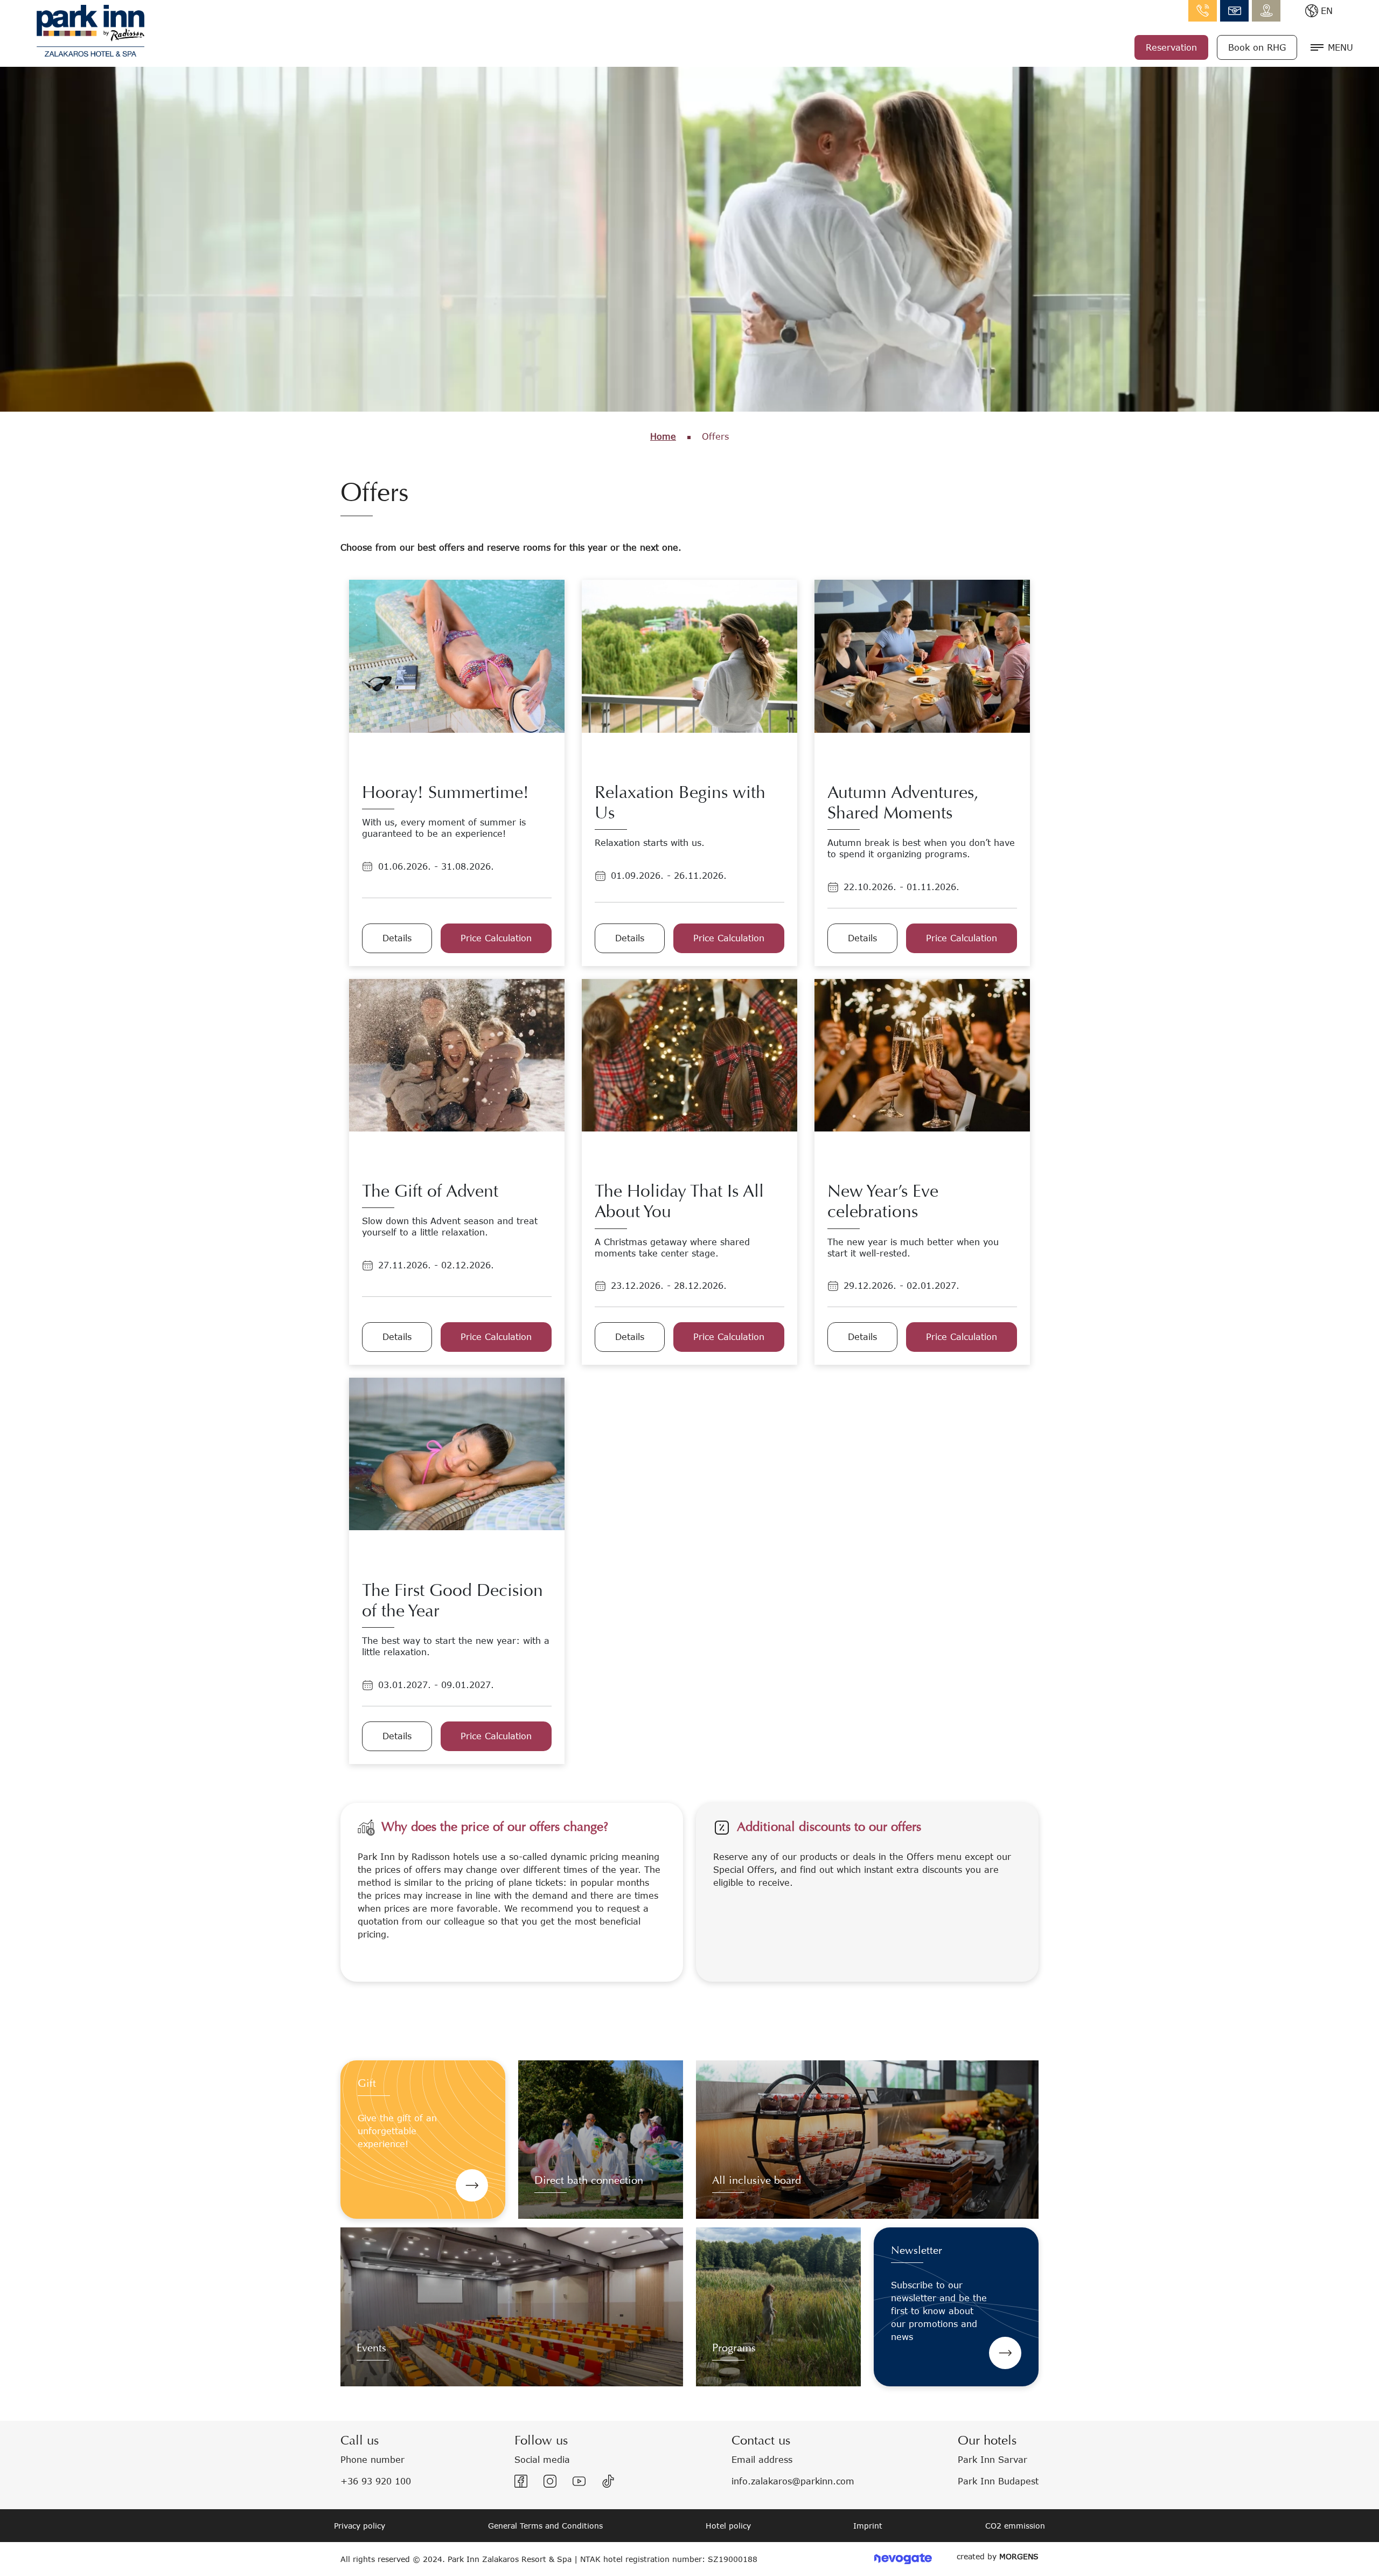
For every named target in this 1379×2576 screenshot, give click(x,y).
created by (998, 2556)
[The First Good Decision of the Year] (457, 1453)
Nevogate (903, 2559)
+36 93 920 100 (376, 2481)
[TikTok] (608, 2481)
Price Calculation (496, 938)
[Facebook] (521, 2481)
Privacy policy (360, 2526)
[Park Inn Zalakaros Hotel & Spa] (90, 29)
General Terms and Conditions (545, 2526)
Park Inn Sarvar (993, 2459)
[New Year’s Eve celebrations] (922, 1054)
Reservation (1171, 47)
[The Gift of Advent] (457, 1054)
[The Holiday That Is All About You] (689, 1054)
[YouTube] (579, 2481)
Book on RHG (1257, 47)
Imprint (868, 2526)
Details (397, 938)
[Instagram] (550, 2481)
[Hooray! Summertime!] (457, 655)
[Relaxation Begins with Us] (689, 655)
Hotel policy (728, 2526)
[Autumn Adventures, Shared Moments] (922, 655)
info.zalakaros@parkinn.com (1234, 11)
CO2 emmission (1015, 2526)
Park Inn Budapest (998, 2481)
